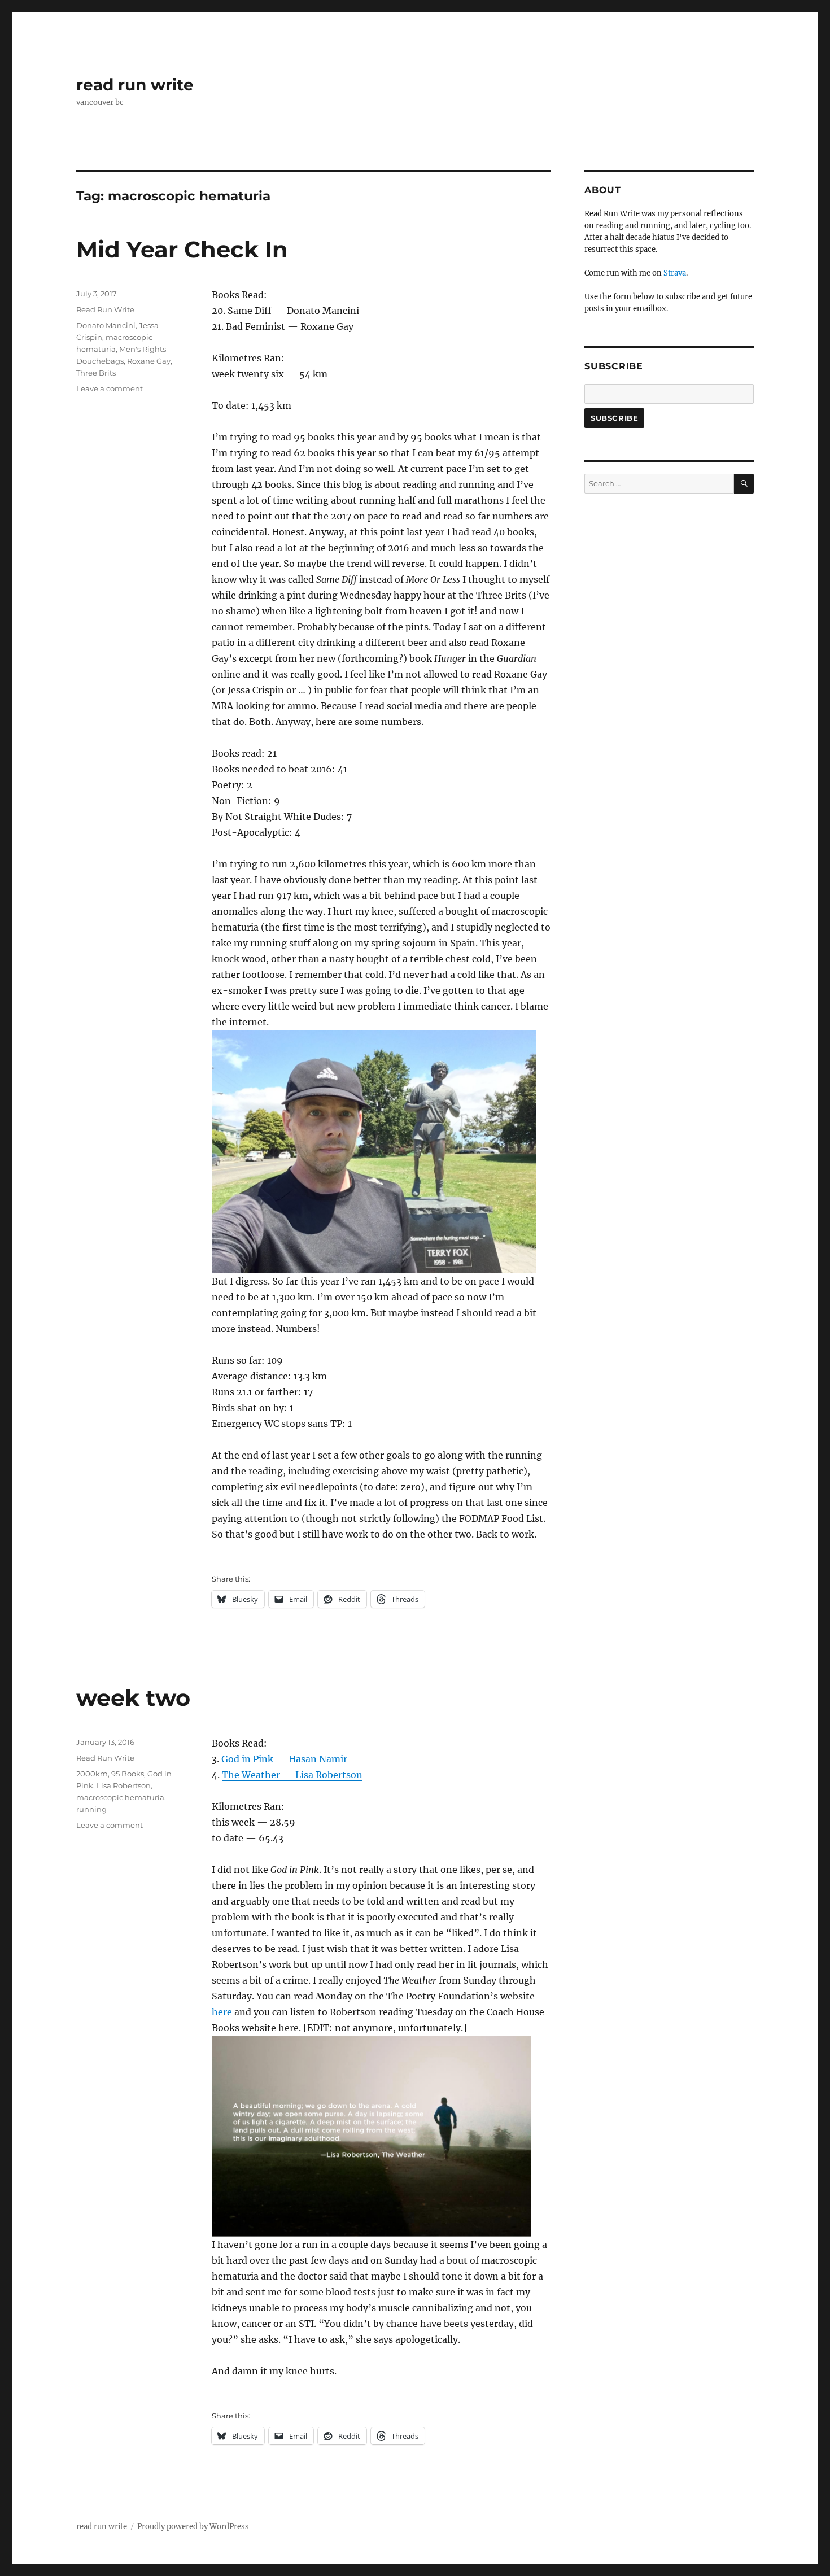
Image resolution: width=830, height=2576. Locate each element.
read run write (135, 85)
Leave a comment (110, 388)
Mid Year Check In (182, 249)
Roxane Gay (149, 361)
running (91, 1809)
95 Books (128, 1774)
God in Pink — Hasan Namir (284, 1759)
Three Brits (96, 373)
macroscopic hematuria (120, 1797)
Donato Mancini (106, 325)
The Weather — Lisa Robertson (292, 1775)
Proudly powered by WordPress (193, 2527)
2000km (92, 1774)
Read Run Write (105, 309)
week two (133, 1698)
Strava (675, 273)
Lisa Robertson (124, 1785)
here (222, 2012)
